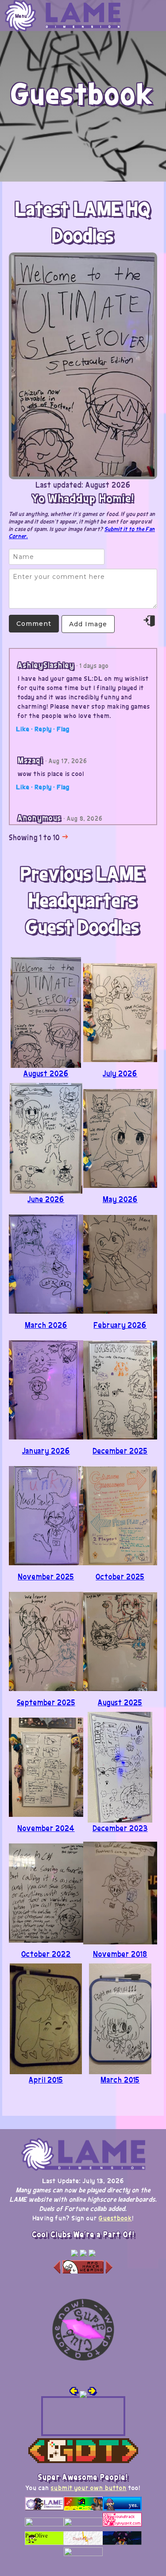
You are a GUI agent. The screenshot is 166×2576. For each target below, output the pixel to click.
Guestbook (115, 2218)
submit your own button (89, 2487)
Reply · (45, 729)
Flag (63, 729)
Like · (24, 729)
